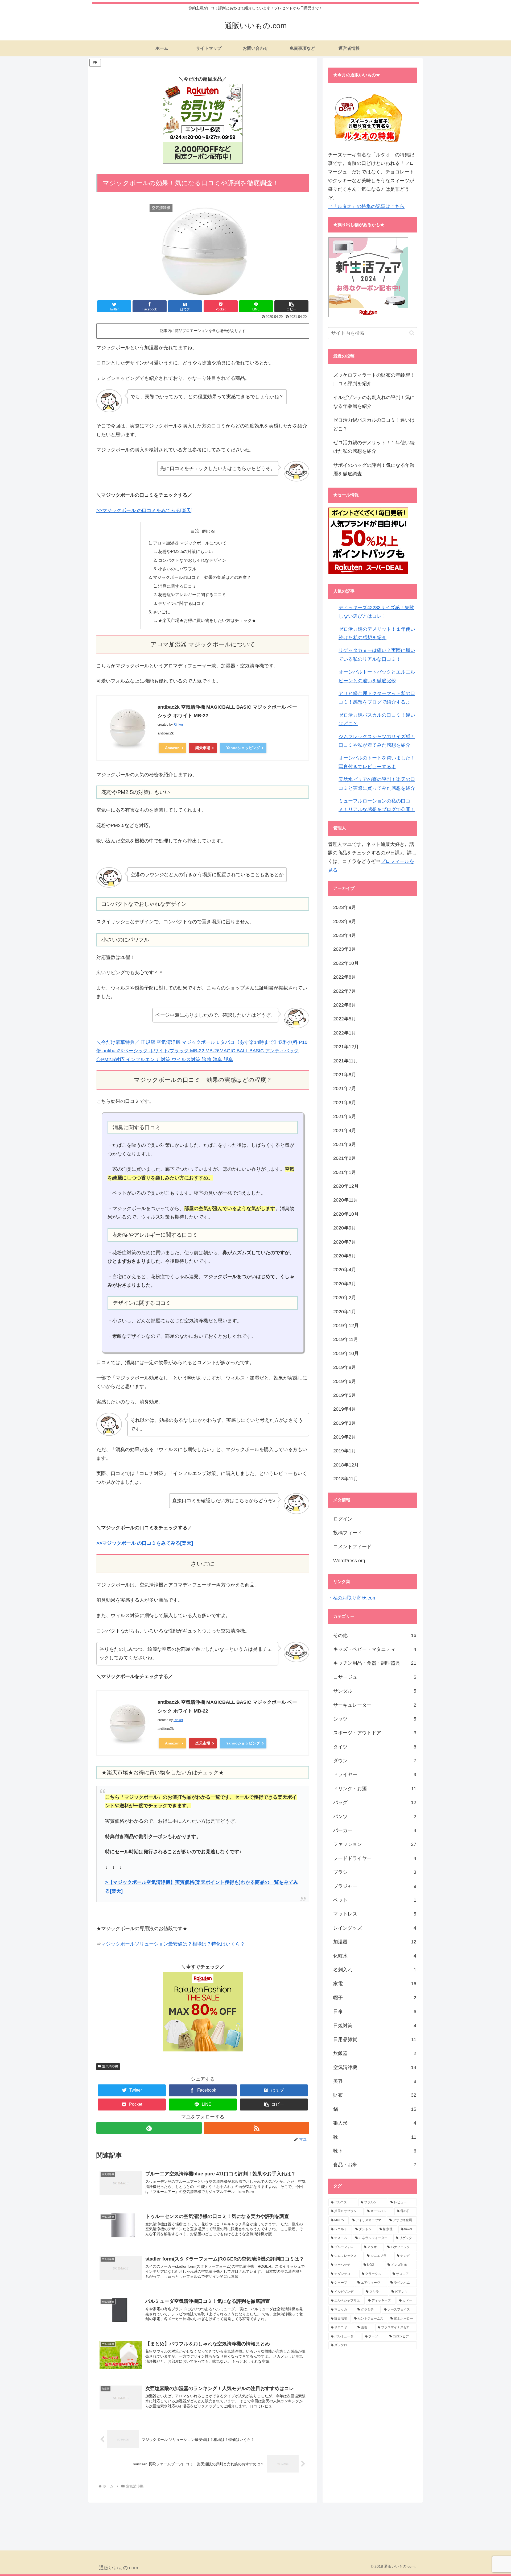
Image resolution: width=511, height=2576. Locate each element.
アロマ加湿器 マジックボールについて (190, 543)
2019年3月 (345, 1423)
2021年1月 (345, 1172)
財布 (375, 2095)
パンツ (375, 1817)
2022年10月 (346, 963)
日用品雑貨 (375, 2039)
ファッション (375, 1844)
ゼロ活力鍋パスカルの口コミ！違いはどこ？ (374, 424)
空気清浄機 (110, 2066)
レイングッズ (375, 1928)
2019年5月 (345, 1395)
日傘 (375, 2012)
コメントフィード (352, 1547)
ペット (375, 1900)
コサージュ (375, 1677)
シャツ (375, 1719)
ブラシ (375, 1872)
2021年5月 (345, 1116)
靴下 (375, 2151)
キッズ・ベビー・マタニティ (375, 1649)
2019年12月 (346, 1326)
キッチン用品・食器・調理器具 (375, 1663)
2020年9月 (345, 1228)
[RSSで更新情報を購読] (257, 2128)
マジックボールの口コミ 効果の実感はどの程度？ (202, 577)
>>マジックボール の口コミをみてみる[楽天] (144, 510)
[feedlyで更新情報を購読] (149, 2128)
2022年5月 (345, 1019)
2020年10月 (346, 1214)
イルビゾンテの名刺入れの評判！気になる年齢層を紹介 (374, 402)
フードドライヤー (375, 1858)
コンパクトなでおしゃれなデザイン (192, 560)
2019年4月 (345, 1409)
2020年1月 (345, 1312)
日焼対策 (375, 2026)
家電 (375, 1984)
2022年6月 (345, 1005)
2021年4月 (345, 1131)
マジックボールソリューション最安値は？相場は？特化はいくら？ (173, 1944)
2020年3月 (345, 1284)
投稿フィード (348, 1533)
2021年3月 (345, 1144)
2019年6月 (345, 1381)
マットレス (375, 1914)
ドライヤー (375, 1775)
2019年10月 (346, 1353)
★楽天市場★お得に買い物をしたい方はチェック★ (207, 620)
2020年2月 (345, 1298)
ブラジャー (375, 1886)
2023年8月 (345, 921)
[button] (291, 306)
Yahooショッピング (243, 748)
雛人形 (375, 2123)
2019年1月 (345, 1451)
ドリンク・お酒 (375, 1789)
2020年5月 (345, 1256)
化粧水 (375, 1956)
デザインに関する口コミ (182, 603)
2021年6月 (345, 1103)
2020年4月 (345, 1270)
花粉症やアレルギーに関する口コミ (192, 595)
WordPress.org (349, 1561)
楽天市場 (203, 748)
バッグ (375, 1802)
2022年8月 (345, 977)
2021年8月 (345, 1075)
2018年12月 (346, 1465)
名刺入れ (375, 1970)
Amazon (172, 748)
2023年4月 (345, 935)
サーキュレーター (375, 1705)
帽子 (375, 1998)
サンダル (375, 1691)
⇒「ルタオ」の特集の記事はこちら (366, 206)
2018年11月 (346, 1479)
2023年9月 (345, 907)
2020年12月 (346, 1186)
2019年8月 (345, 1367)
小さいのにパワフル (177, 569)
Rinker (178, 725)
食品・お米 (375, 2165)
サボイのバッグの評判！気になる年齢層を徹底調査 (374, 470)
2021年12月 (346, 1047)
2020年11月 (346, 1200)
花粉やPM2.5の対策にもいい (186, 551)
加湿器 (375, 1942)
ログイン (343, 1519)
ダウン (375, 1761)
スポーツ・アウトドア (375, 1733)
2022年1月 (345, 1033)
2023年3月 (345, 949)
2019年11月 (346, 1339)
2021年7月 (345, 1088)
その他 (375, 1635)
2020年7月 (345, 1242)
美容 (375, 2081)
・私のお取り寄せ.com (352, 1598)
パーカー (375, 1830)
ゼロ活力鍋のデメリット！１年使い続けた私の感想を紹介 (374, 447)
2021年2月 (345, 1158)
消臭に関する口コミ (177, 586)
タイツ (375, 1747)
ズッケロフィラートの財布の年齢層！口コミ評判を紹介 (374, 379)
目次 (195, 531)
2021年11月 (346, 1061)
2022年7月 (345, 991)
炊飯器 (375, 2053)
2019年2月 (345, 1437)
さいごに (162, 612)
